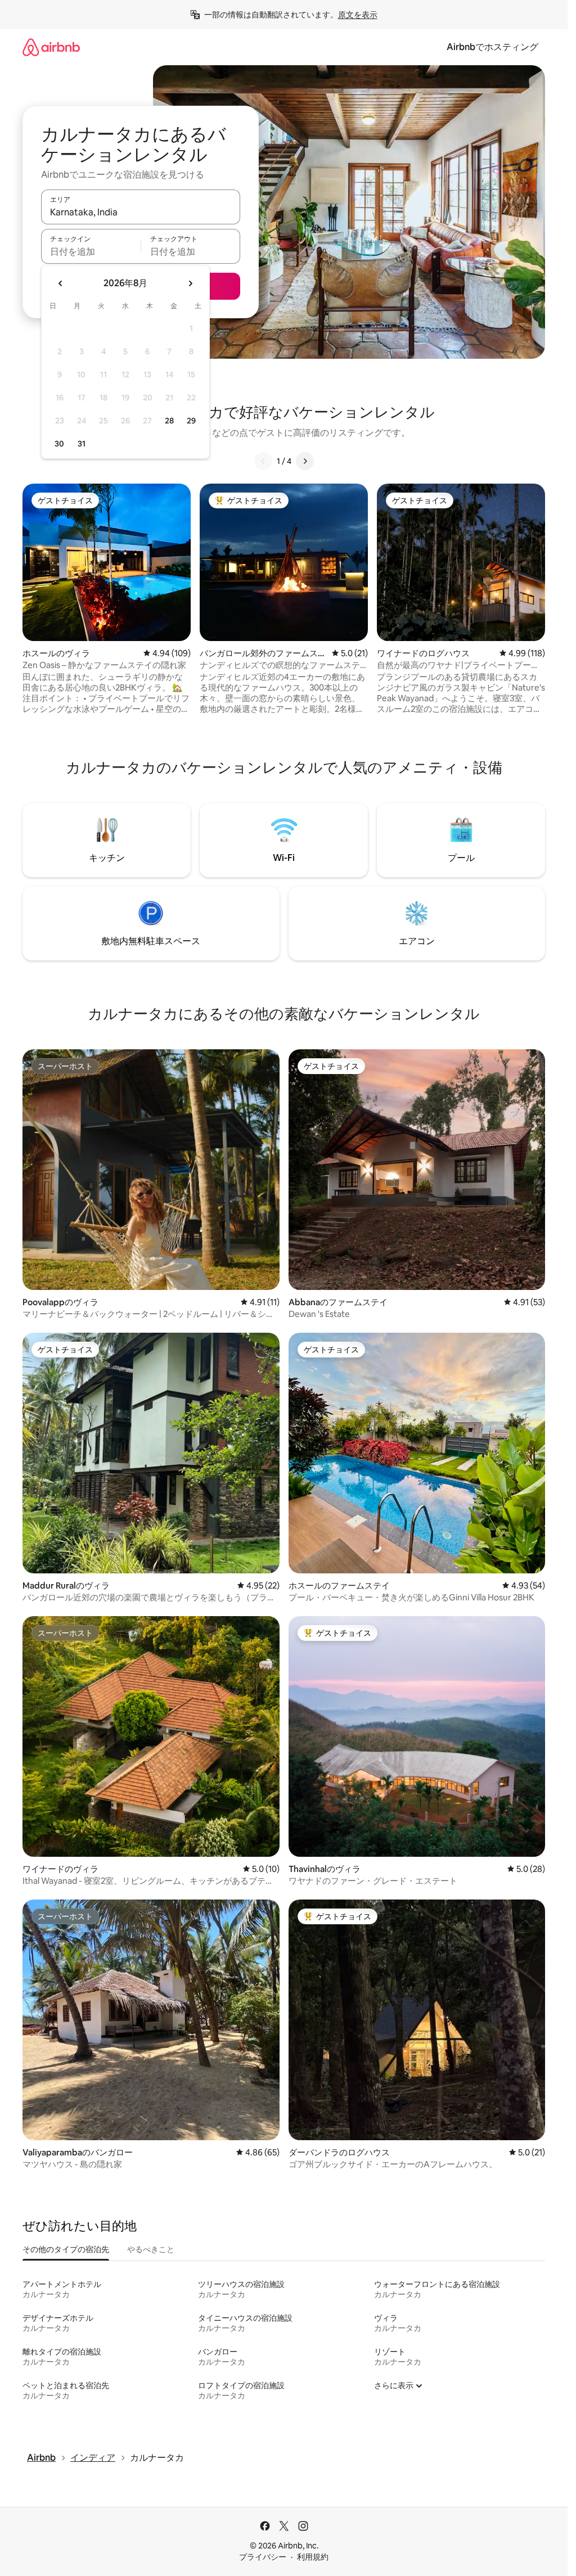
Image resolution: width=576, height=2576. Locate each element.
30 (59, 444)
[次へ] (305, 461)
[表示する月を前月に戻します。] (61, 283)
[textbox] (91, 251)
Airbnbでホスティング (492, 47)
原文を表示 (358, 15)
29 (191, 421)
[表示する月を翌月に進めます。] (190, 283)
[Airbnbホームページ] (51, 47)
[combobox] (141, 212)
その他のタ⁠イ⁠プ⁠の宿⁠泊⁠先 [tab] (66, 2249)
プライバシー (263, 2557)
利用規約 (313, 2557)
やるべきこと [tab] (151, 2249)
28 (169, 421)
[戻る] (263, 461)
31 (82, 444)
